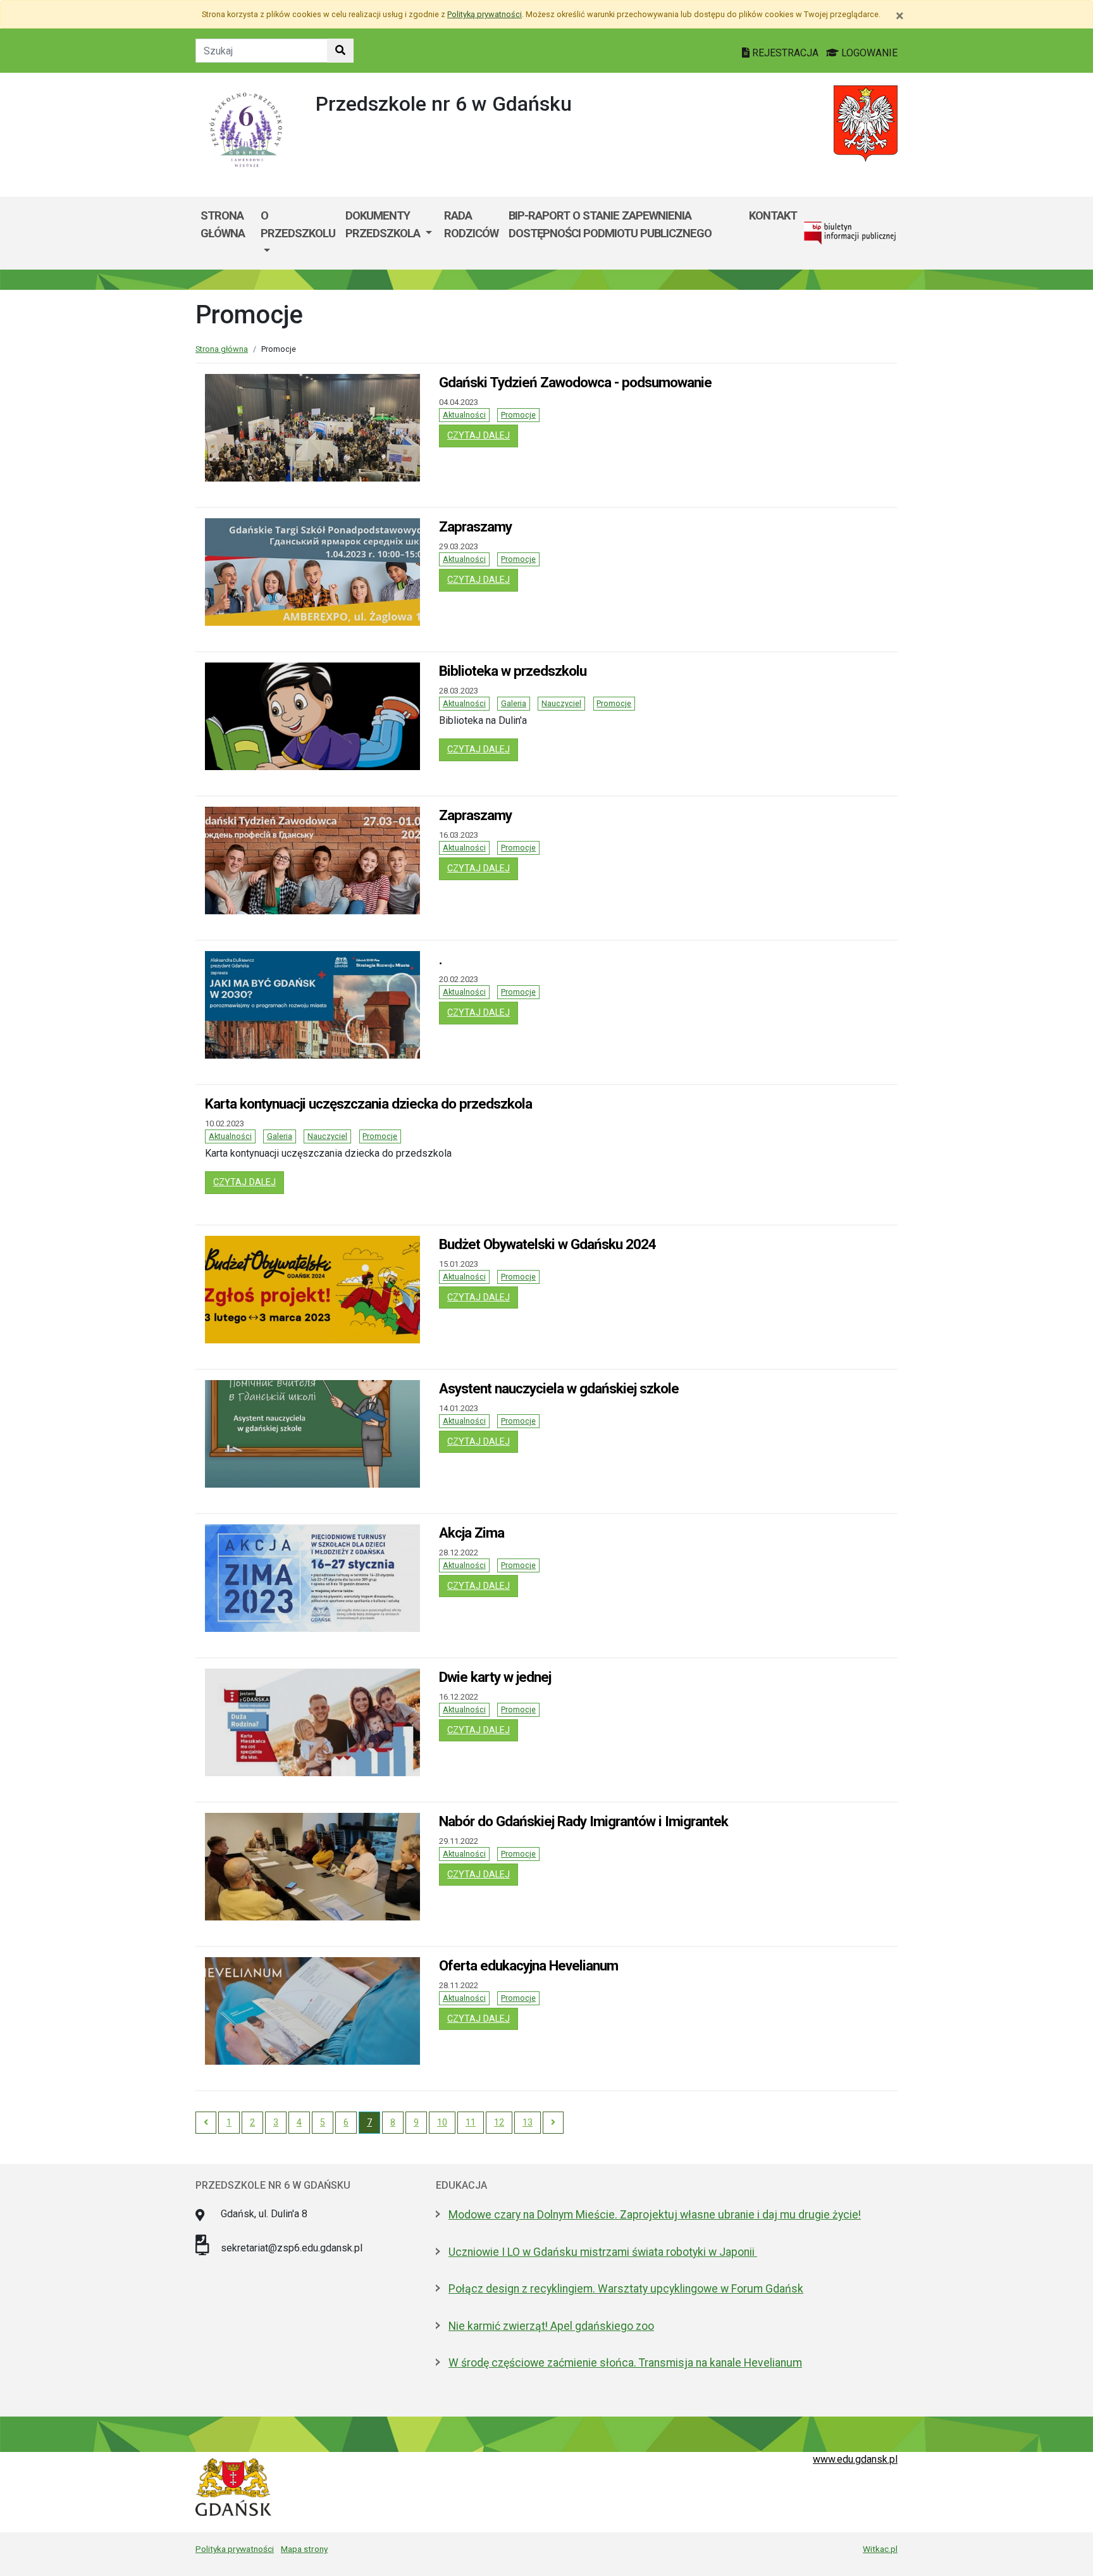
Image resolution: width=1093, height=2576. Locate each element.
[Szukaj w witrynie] (340, 51)
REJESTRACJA (785, 53)
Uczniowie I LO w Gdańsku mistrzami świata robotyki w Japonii (603, 2252)
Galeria (514, 703)
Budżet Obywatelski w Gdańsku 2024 (547, 1244)
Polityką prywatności (485, 14)
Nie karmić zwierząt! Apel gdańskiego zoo (551, 2326)
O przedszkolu (298, 224)
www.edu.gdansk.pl (855, 2459)
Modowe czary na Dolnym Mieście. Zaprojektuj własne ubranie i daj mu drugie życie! (655, 2215)
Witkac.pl (880, 2549)
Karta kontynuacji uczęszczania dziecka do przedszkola (368, 1104)
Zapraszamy (475, 526)
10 (442, 2122)
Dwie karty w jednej (495, 1677)
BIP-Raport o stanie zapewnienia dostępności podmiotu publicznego (610, 224)
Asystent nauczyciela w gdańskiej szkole (559, 1388)
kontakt (773, 215)
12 (499, 2122)
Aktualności (464, 415)
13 (528, 2122)
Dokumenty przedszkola (384, 224)
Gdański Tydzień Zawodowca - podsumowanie (575, 382)
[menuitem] (298, 233)
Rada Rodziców (471, 224)
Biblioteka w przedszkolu (513, 671)
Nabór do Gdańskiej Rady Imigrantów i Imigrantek (584, 1821)
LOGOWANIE (868, 53)
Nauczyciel (561, 703)
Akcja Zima (472, 1533)
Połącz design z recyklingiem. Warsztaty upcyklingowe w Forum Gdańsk (626, 2289)
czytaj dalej (483, 435)
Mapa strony (304, 2549)
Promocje (518, 415)
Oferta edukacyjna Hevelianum (528, 1965)
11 (471, 2122)
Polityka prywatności (235, 2549)
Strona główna (223, 224)
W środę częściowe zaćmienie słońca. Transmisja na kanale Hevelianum (625, 2363)
